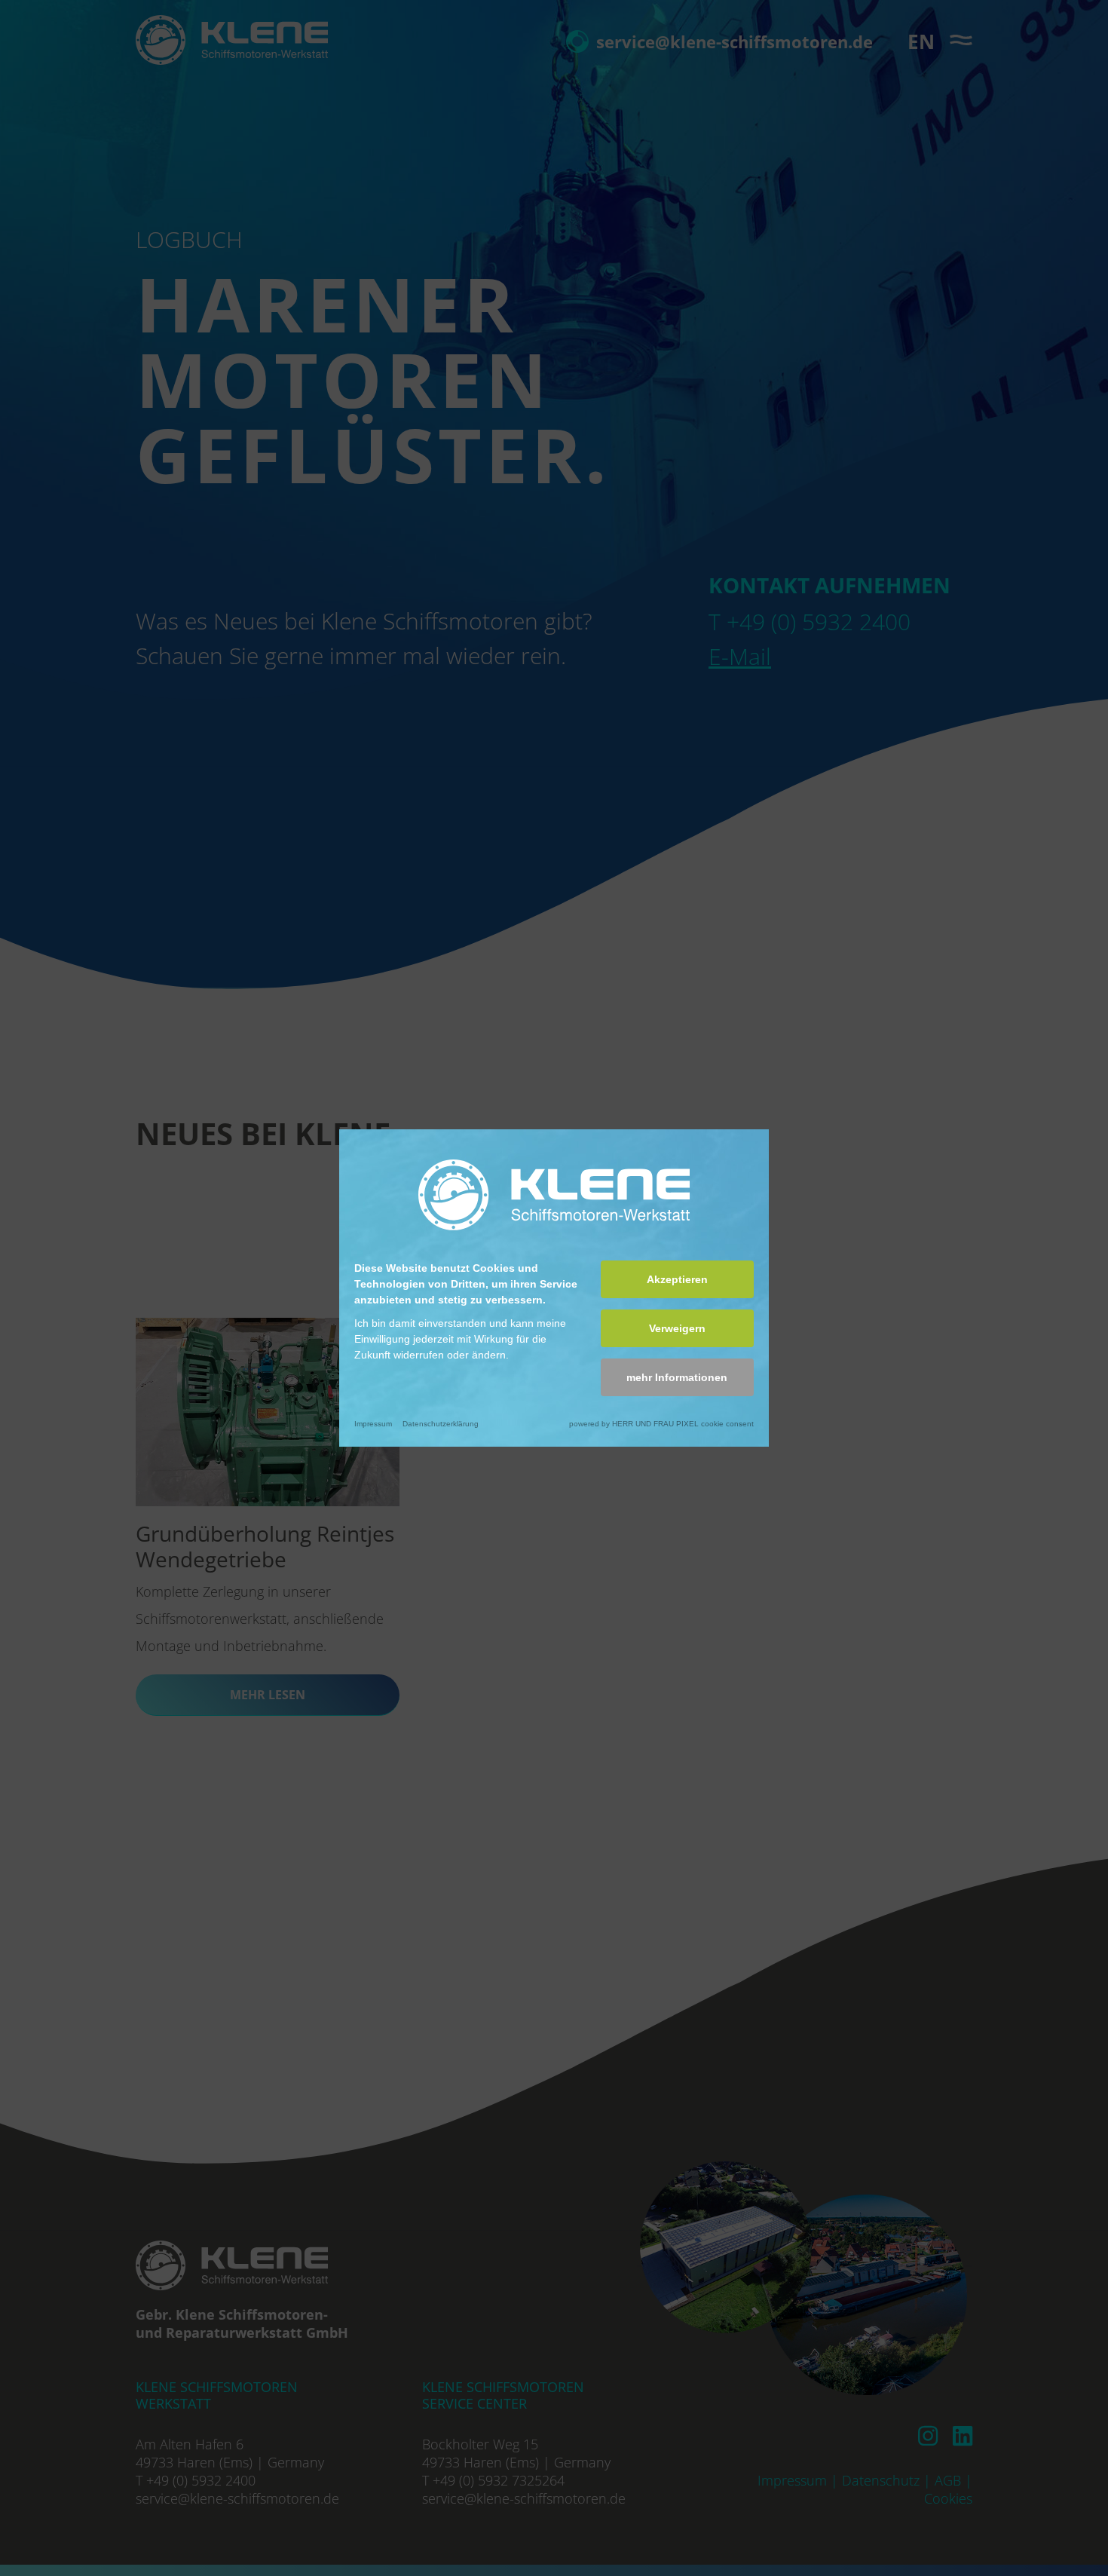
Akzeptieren (677, 1279)
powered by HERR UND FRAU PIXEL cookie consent (661, 1424)
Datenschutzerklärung (441, 1424)
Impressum (373, 1424)
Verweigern (677, 1328)
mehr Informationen (677, 1377)
